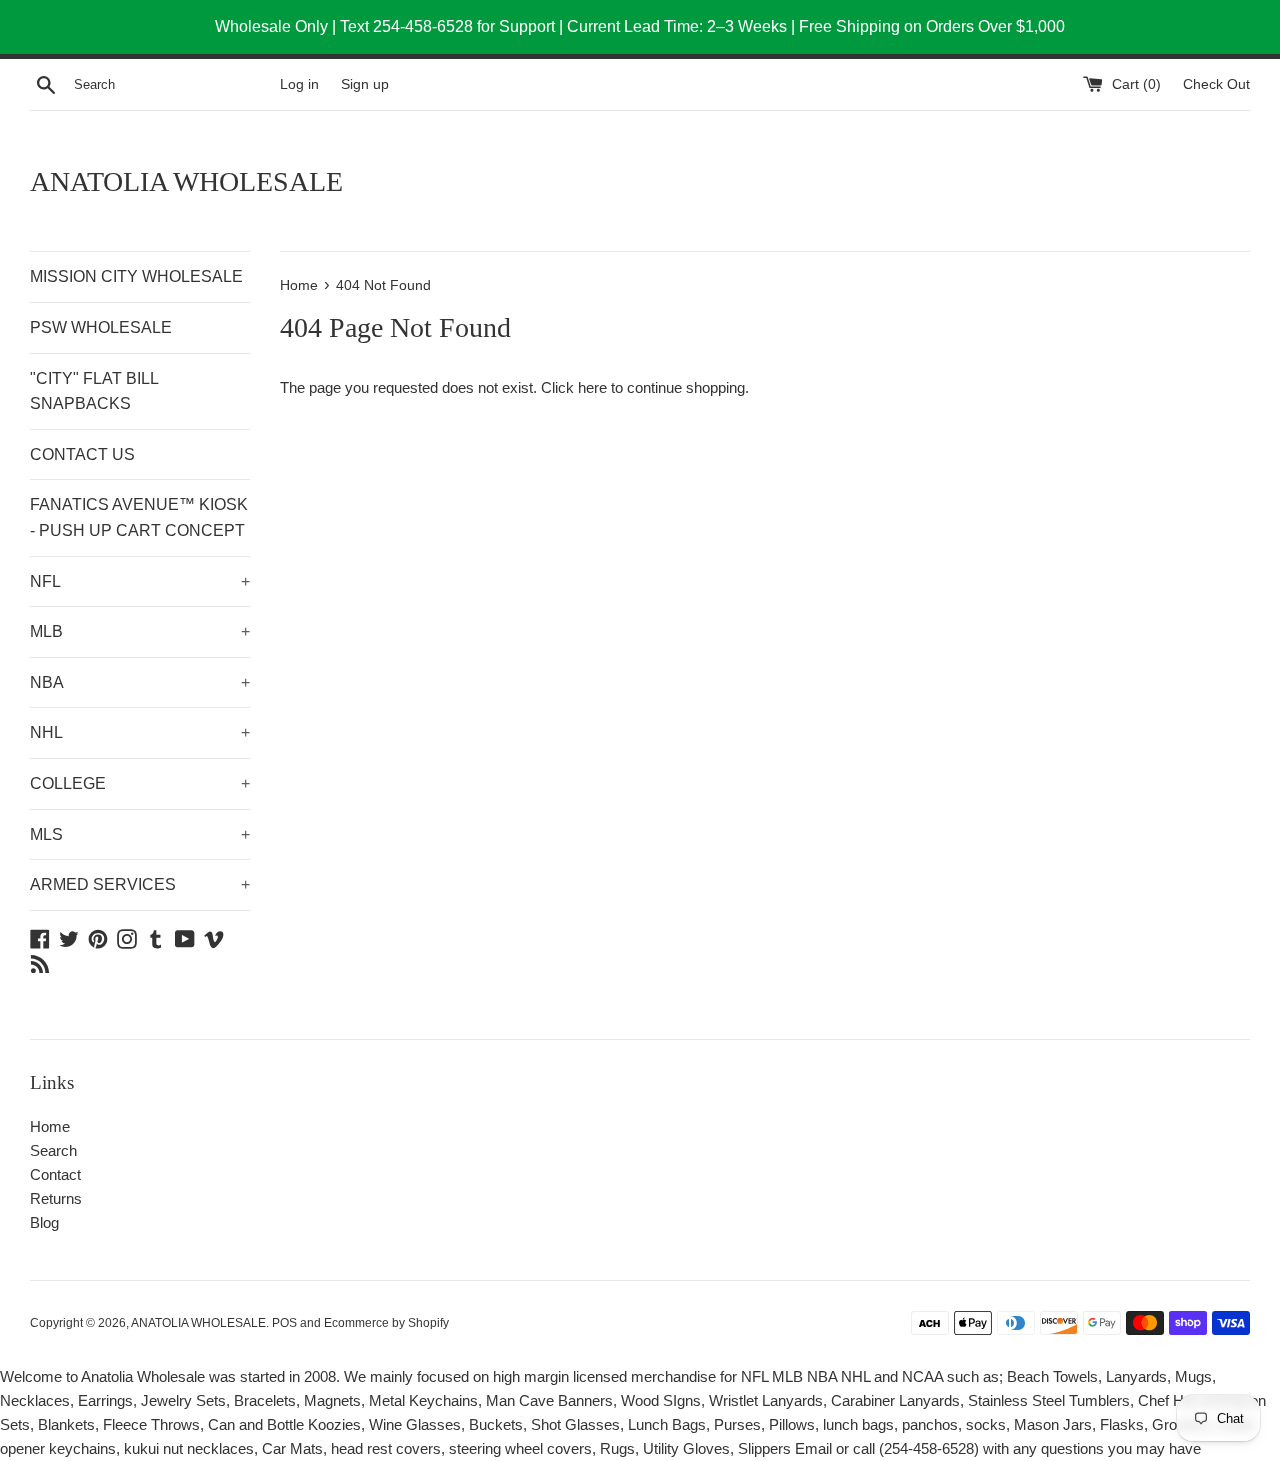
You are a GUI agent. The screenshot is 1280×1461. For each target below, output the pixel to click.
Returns (56, 1198)
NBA (140, 682)
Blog (44, 1222)
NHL (140, 732)
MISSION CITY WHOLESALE (136, 276)
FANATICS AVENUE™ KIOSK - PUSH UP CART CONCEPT (139, 517)
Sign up (365, 84)
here (592, 387)
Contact (55, 1174)
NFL (140, 581)
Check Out (1216, 84)
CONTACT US (82, 454)
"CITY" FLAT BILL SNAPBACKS (94, 391)
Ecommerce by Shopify (386, 1323)
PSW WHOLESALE (101, 327)
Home (50, 1126)
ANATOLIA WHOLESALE (186, 181)
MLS (140, 834)
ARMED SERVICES (140, 884)
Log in (299, 84)
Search (53, 1150)
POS (284, 1323)
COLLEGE (140, 783)
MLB (140, 631)
